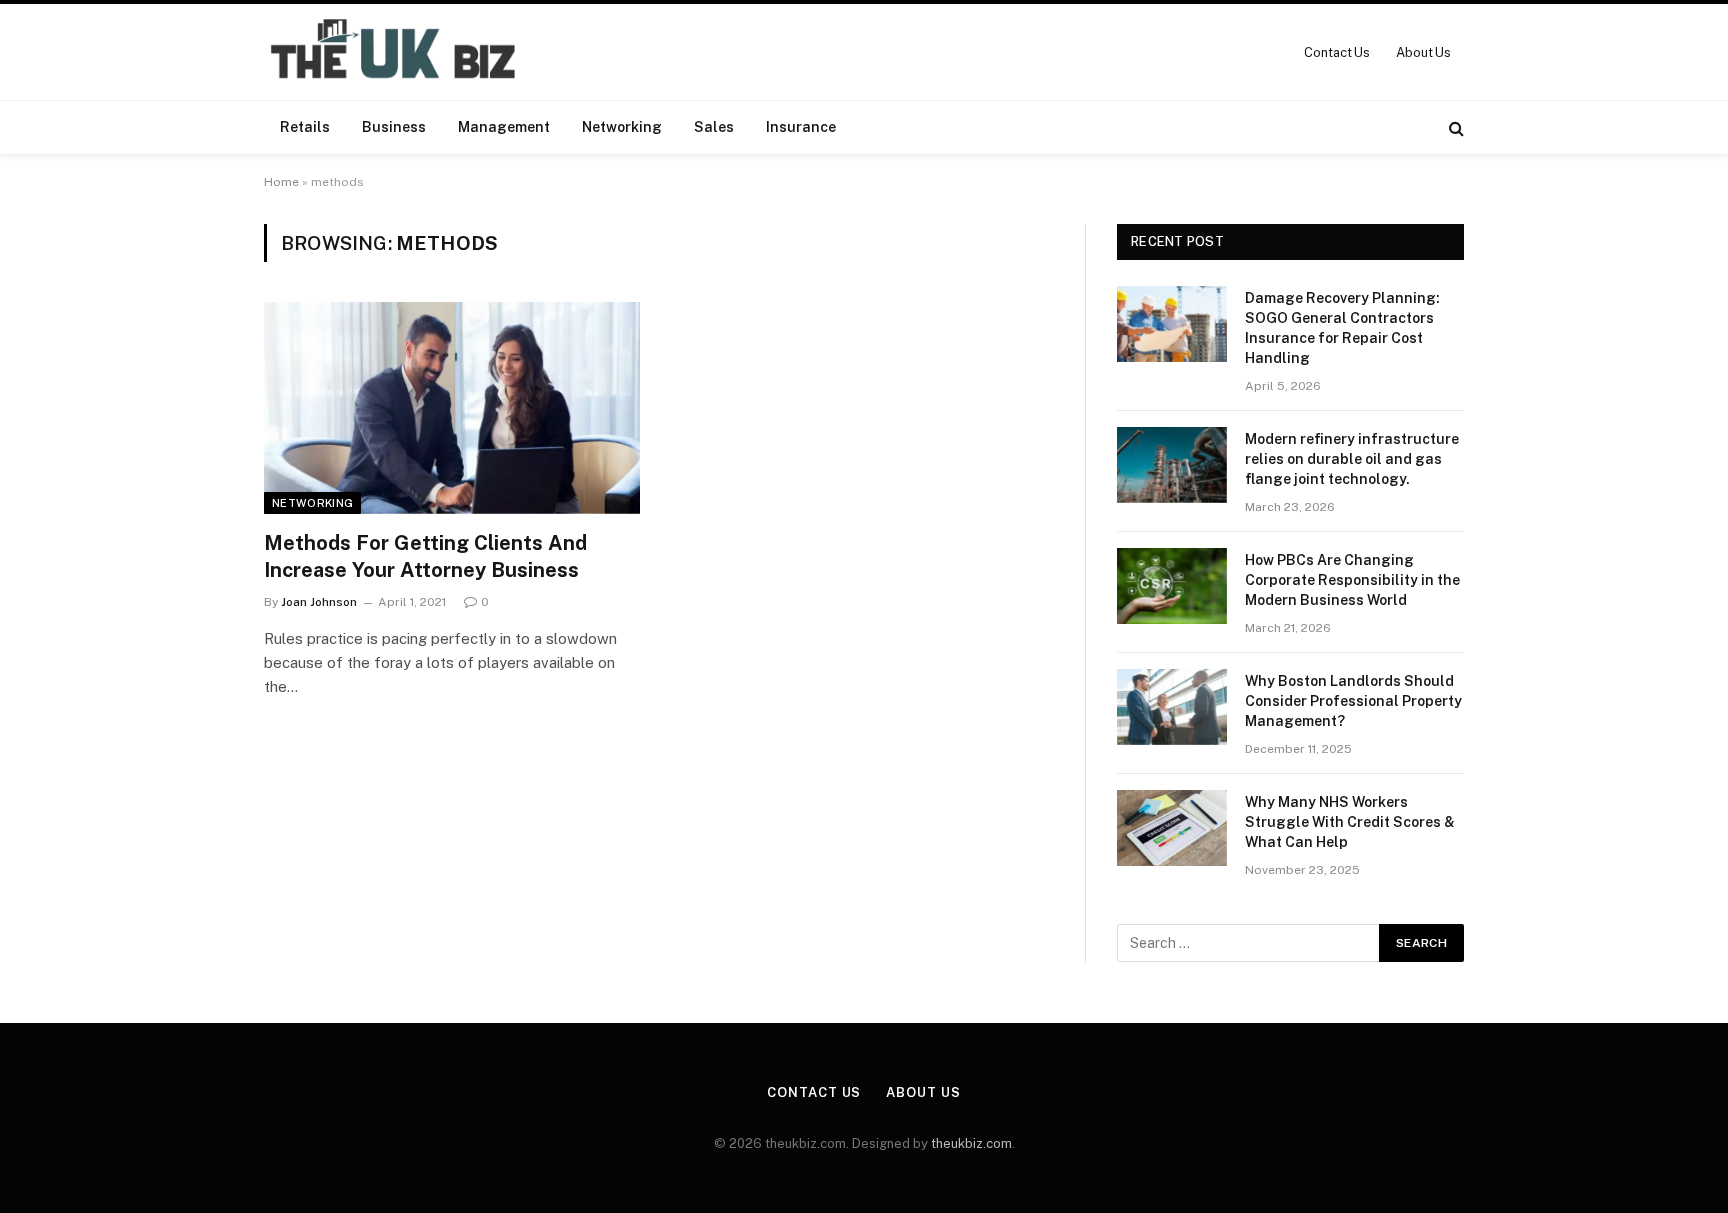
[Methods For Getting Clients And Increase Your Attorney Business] (452, 408)
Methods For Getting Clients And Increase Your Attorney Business (425, 556)
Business (394, 127)
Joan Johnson (319, 602)
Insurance (801, 127)
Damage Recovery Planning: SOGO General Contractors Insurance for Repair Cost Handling (1342, 328)
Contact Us (1337, 52)
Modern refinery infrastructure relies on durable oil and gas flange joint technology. (1352, 459)
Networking (622, 127)
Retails (305, 127)
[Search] (1454, 127)
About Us (1423, 52)
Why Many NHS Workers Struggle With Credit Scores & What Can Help (1350, 822)
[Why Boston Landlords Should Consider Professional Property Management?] (1172, 707)
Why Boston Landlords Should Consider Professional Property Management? (1353, 701)
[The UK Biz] (395, 52)
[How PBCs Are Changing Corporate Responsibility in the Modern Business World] (1172, 586)
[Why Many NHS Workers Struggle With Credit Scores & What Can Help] (1172, 828)
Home (281, 182)
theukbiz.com (971, 1143)
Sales (714, 127)
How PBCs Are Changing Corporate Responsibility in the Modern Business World (1352, 580)
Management (504, 127)
